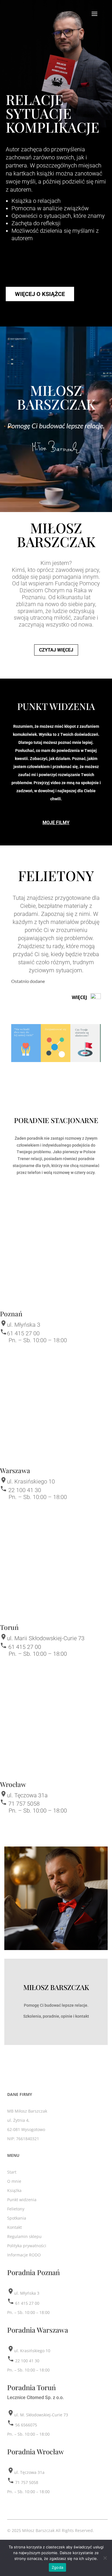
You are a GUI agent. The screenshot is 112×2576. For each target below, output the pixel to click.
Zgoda (57, 2567)
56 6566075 (26, 2425)
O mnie (14, 2181)
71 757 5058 (24, 1804)
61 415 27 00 (23, 1333)
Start (12, 2172)
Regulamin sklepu (24, 2236)
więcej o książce (40, 294)
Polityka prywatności (27, 2246)
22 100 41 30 (25, 1490)
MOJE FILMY (56, 823)
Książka (14, 2190)
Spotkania (17, 2218)
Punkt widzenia (22, 2200)
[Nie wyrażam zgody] (105, 2558)
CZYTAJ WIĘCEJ (56, 650)
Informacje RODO (24, 2255)
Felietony (16, 2209)
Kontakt (15, 2227)
